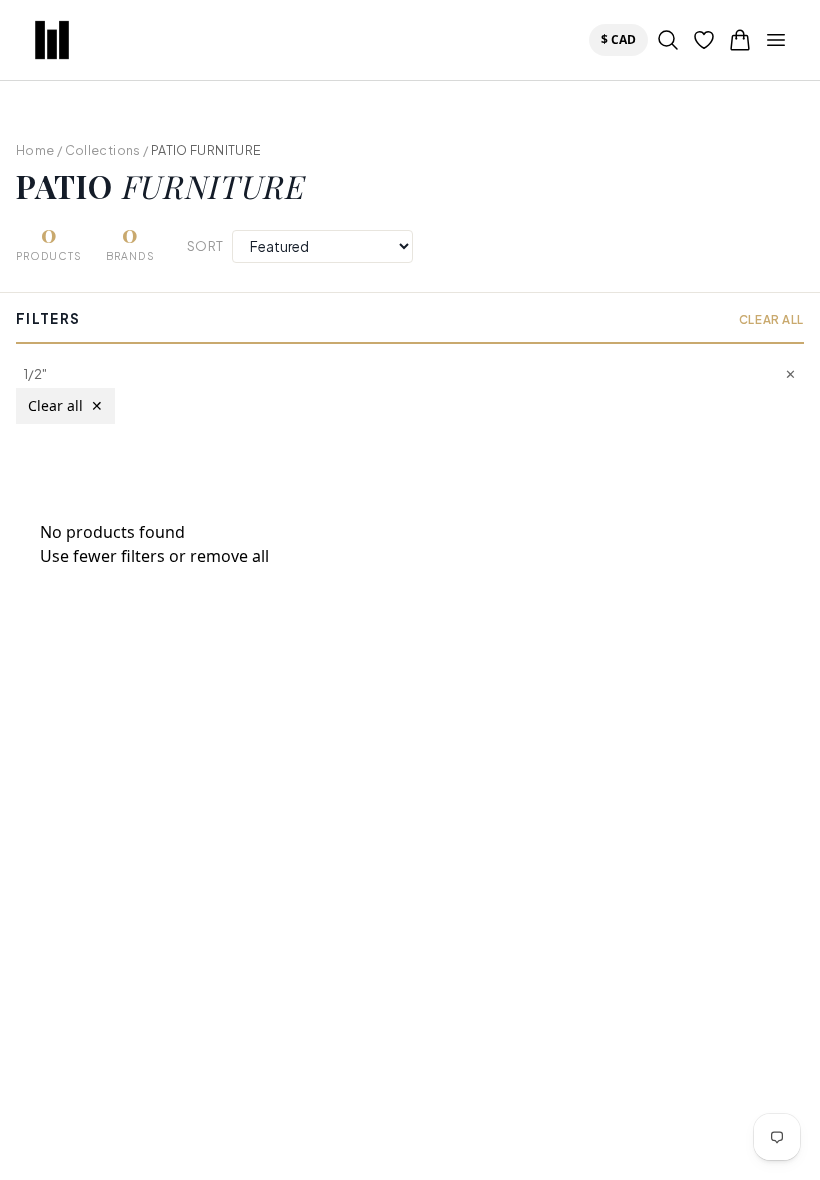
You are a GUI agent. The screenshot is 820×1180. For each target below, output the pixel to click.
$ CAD (622, 39)
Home (35, 150)
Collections (103, 150)
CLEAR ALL (771, 319)
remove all (229, 556)
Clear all (65, 405)
